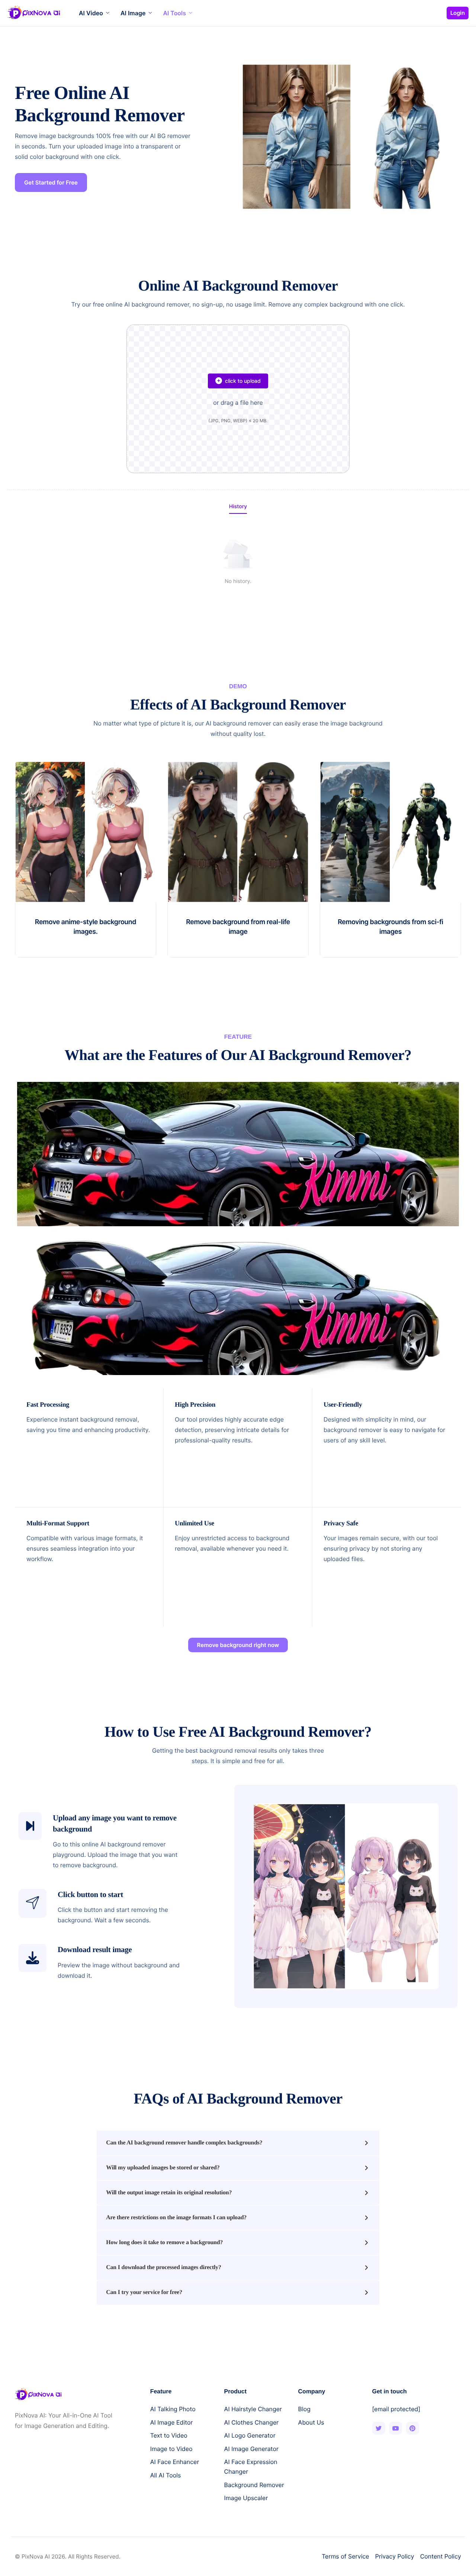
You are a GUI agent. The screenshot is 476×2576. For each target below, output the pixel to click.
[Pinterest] (413, 2428)
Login (458, 13)
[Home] (34, 12)
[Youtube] (395, 2428)
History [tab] (238, 507)
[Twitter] (379, 2428)
